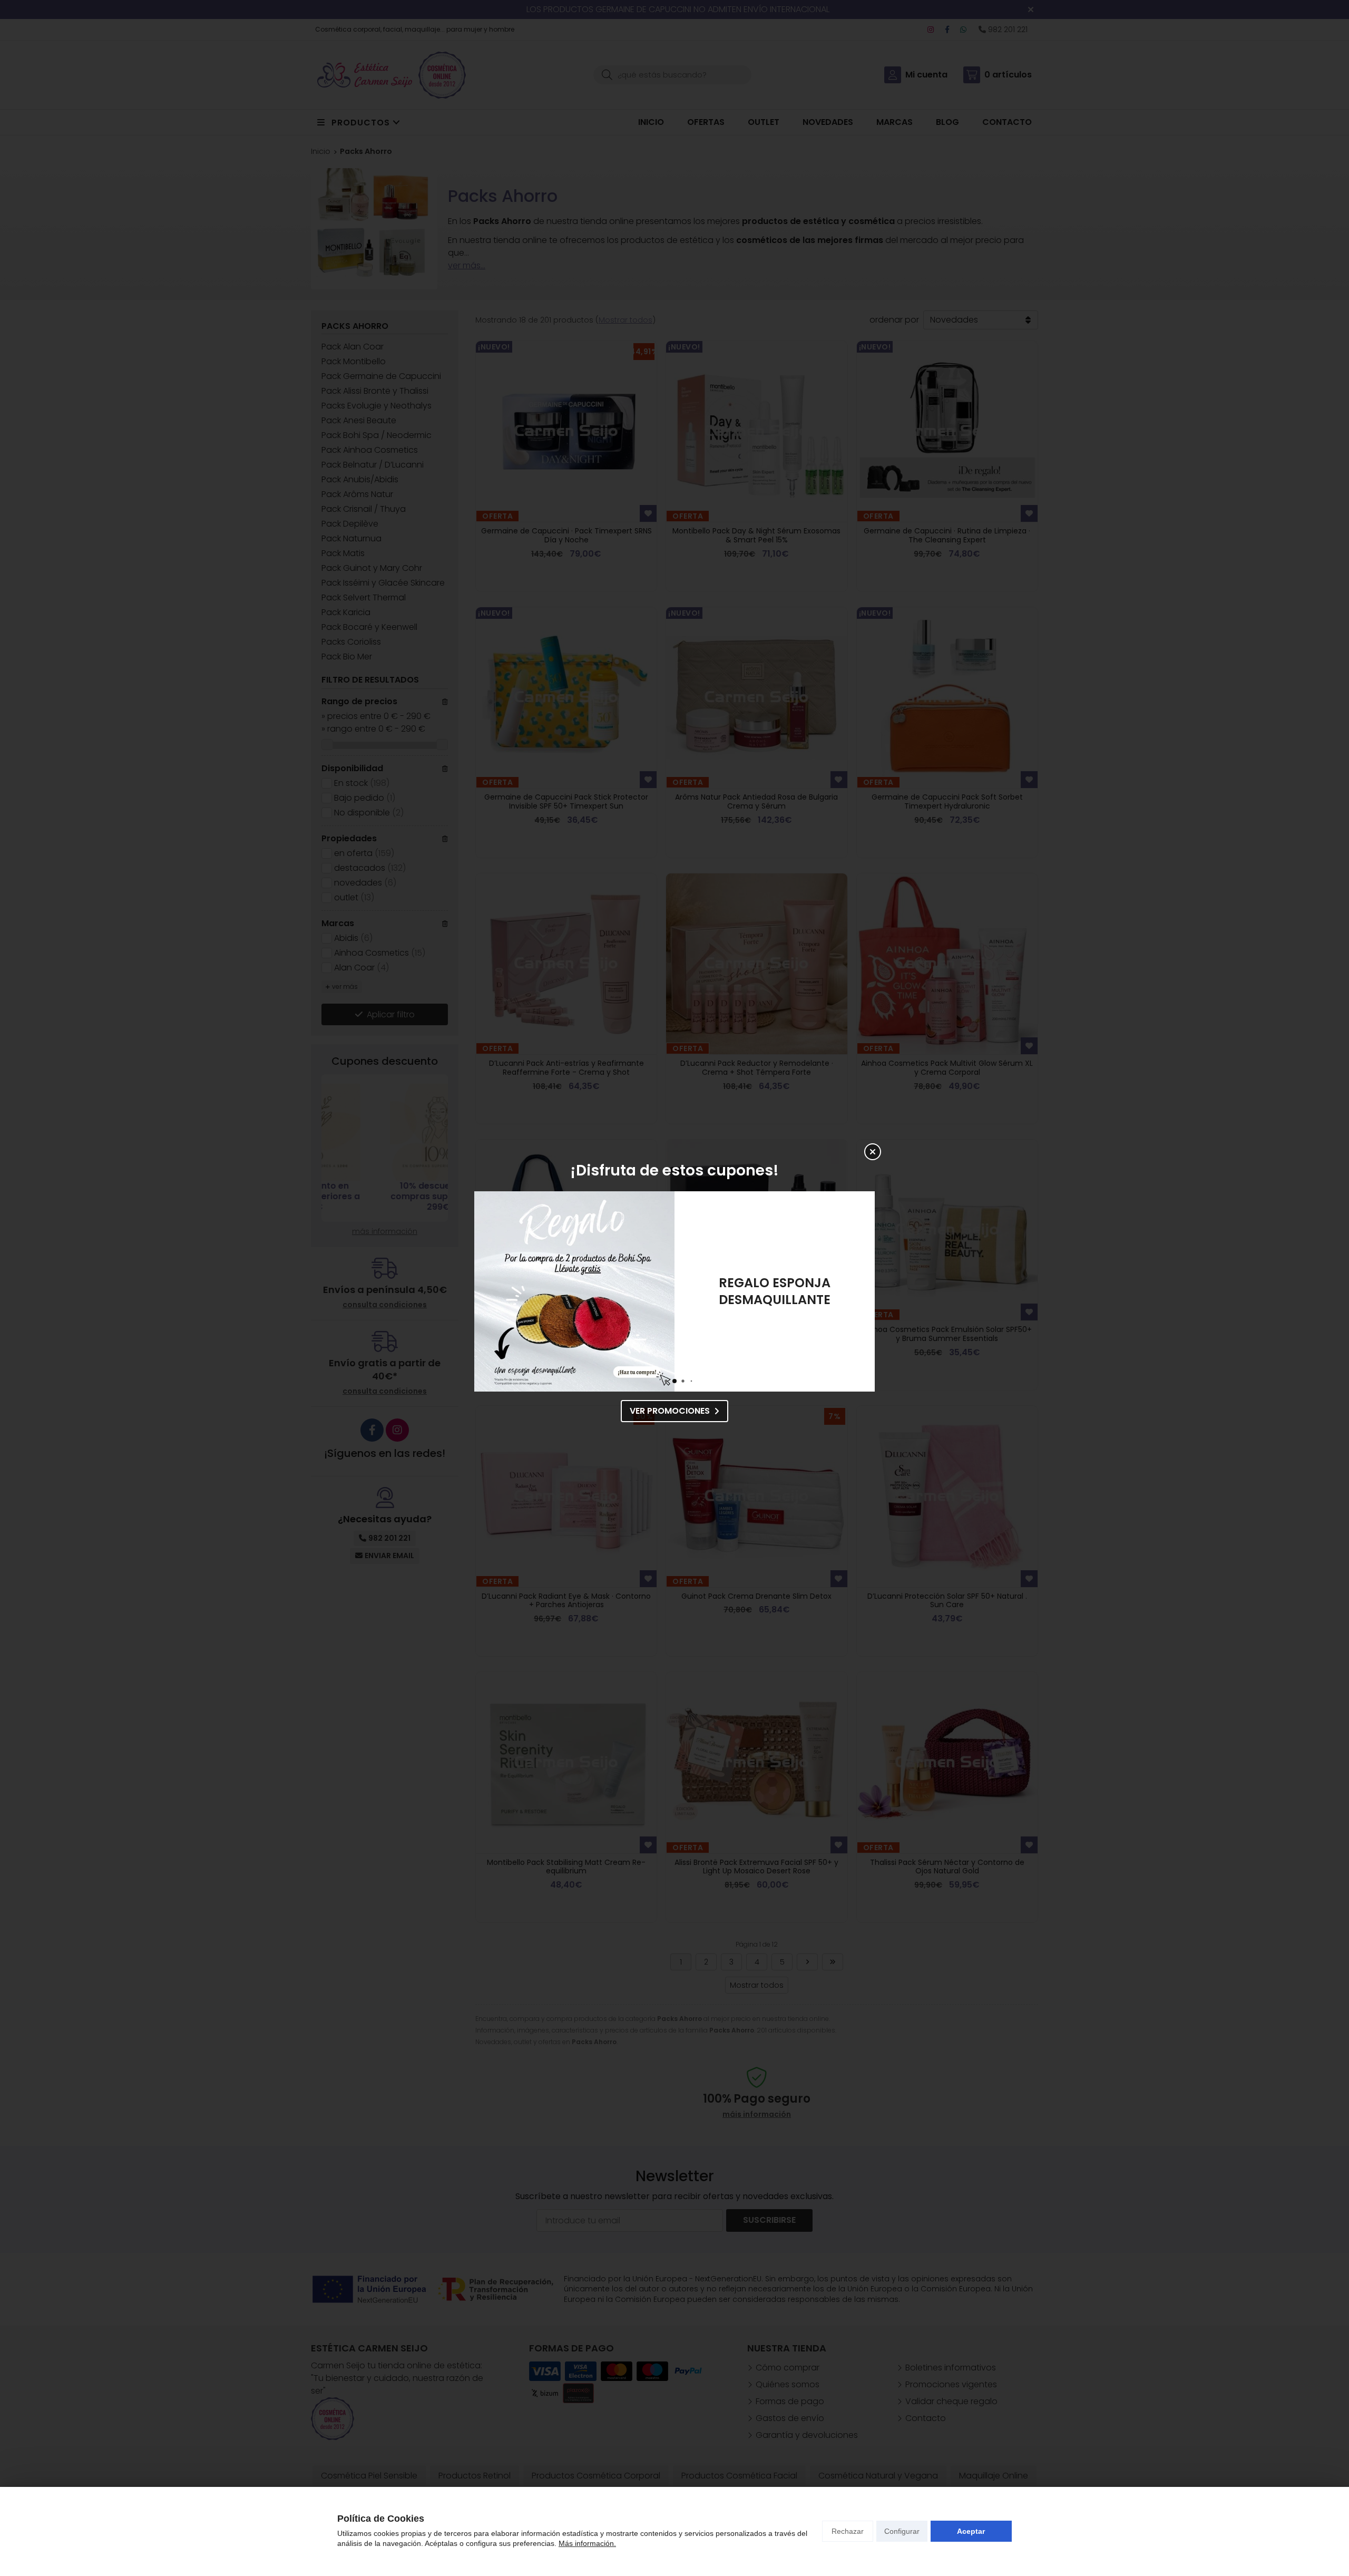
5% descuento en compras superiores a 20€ (775, 1291)
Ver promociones (670, 1411)
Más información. (587, 2543)
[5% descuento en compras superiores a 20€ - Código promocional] (574, 1291)
